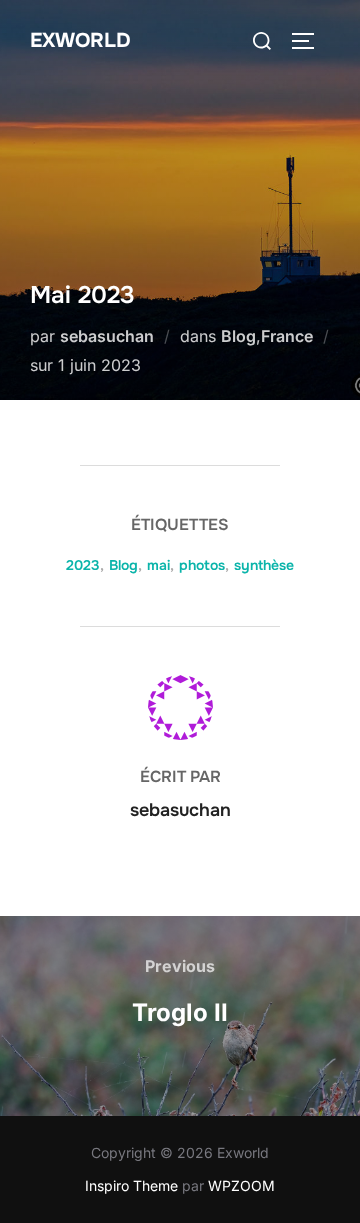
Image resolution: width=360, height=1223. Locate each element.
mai (158, 565)
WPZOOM (241, 1185)
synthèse (264, 565)
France (287, 336)
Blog (238, 336)
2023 (83, 565)
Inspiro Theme (131, 1185)
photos (202, 565)
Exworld (80, 40)
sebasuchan (107, 336)
